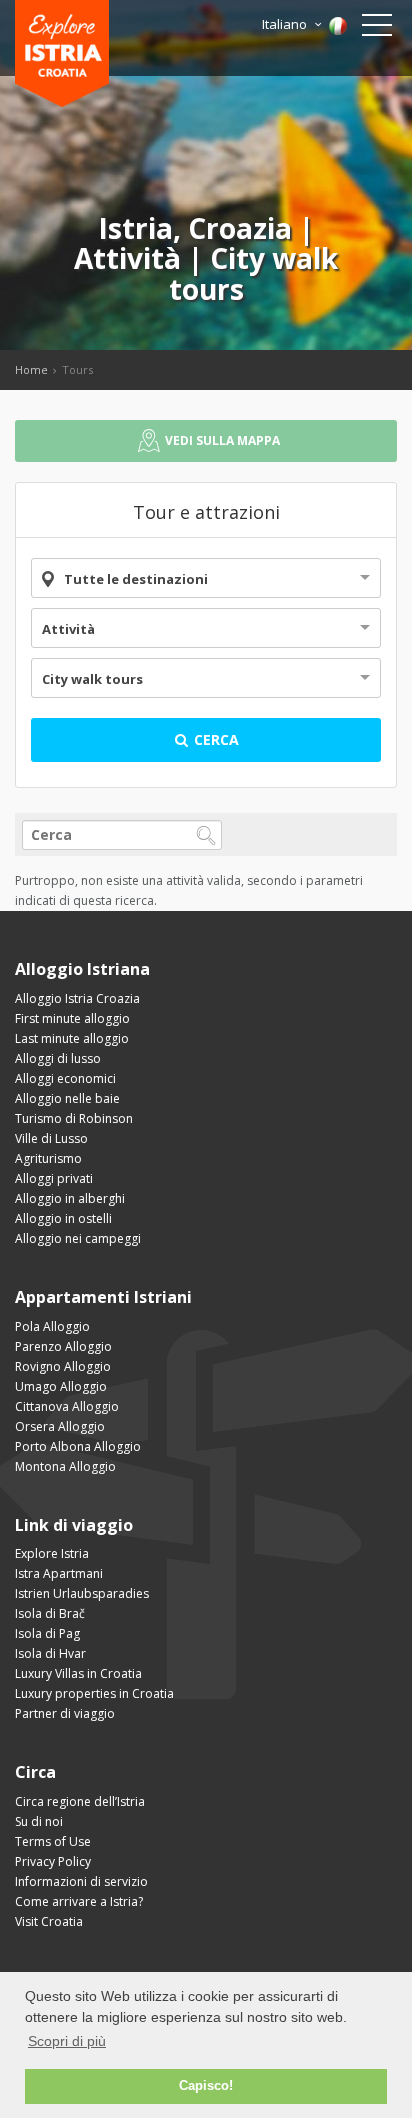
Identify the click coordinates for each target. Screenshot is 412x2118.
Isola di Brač (50, 1613)
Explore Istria (52, 1553)
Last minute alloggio (72, 1038)
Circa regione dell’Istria (80, 1801)
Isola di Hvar (50, 1653)
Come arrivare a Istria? (79, 1901)
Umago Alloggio (61, 1386)
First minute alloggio (72, 1018)
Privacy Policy (53, 1861)
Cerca (214, 739)
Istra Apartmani (59, 1573)
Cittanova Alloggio (67, 1406)
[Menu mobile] (377, 29)
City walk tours (92, 679)
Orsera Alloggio (60, 1426)
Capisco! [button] (206, 2086)
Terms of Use (53, 1841)
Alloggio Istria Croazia (77, 998)
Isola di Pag (47, 1633)
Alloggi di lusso (58, 1058)
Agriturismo (48, 1158)
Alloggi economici (65, 1078)
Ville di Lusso (51, 1138)
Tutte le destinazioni (136, 579)
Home (31, 369)
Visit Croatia (49, 1921)
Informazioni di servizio (81, 1881)
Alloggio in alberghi (70, 1198)
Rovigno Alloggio (63, 1366)
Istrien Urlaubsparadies (82, 1593)
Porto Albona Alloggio (78, 1446)
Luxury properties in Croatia (94, 1693)
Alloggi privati (54, 1178)
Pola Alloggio (52, 1326)
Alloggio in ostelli (63, 1218)
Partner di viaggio (65, 1713)
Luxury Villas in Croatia (78, 1673)
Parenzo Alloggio (63, 1346)
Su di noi (39, 1821)
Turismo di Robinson (74, 1118)
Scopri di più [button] (67, 2041)
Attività (68, 629)
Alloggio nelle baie (67, 1098)
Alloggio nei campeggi (78, 1238)
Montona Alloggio (65, 1466)
